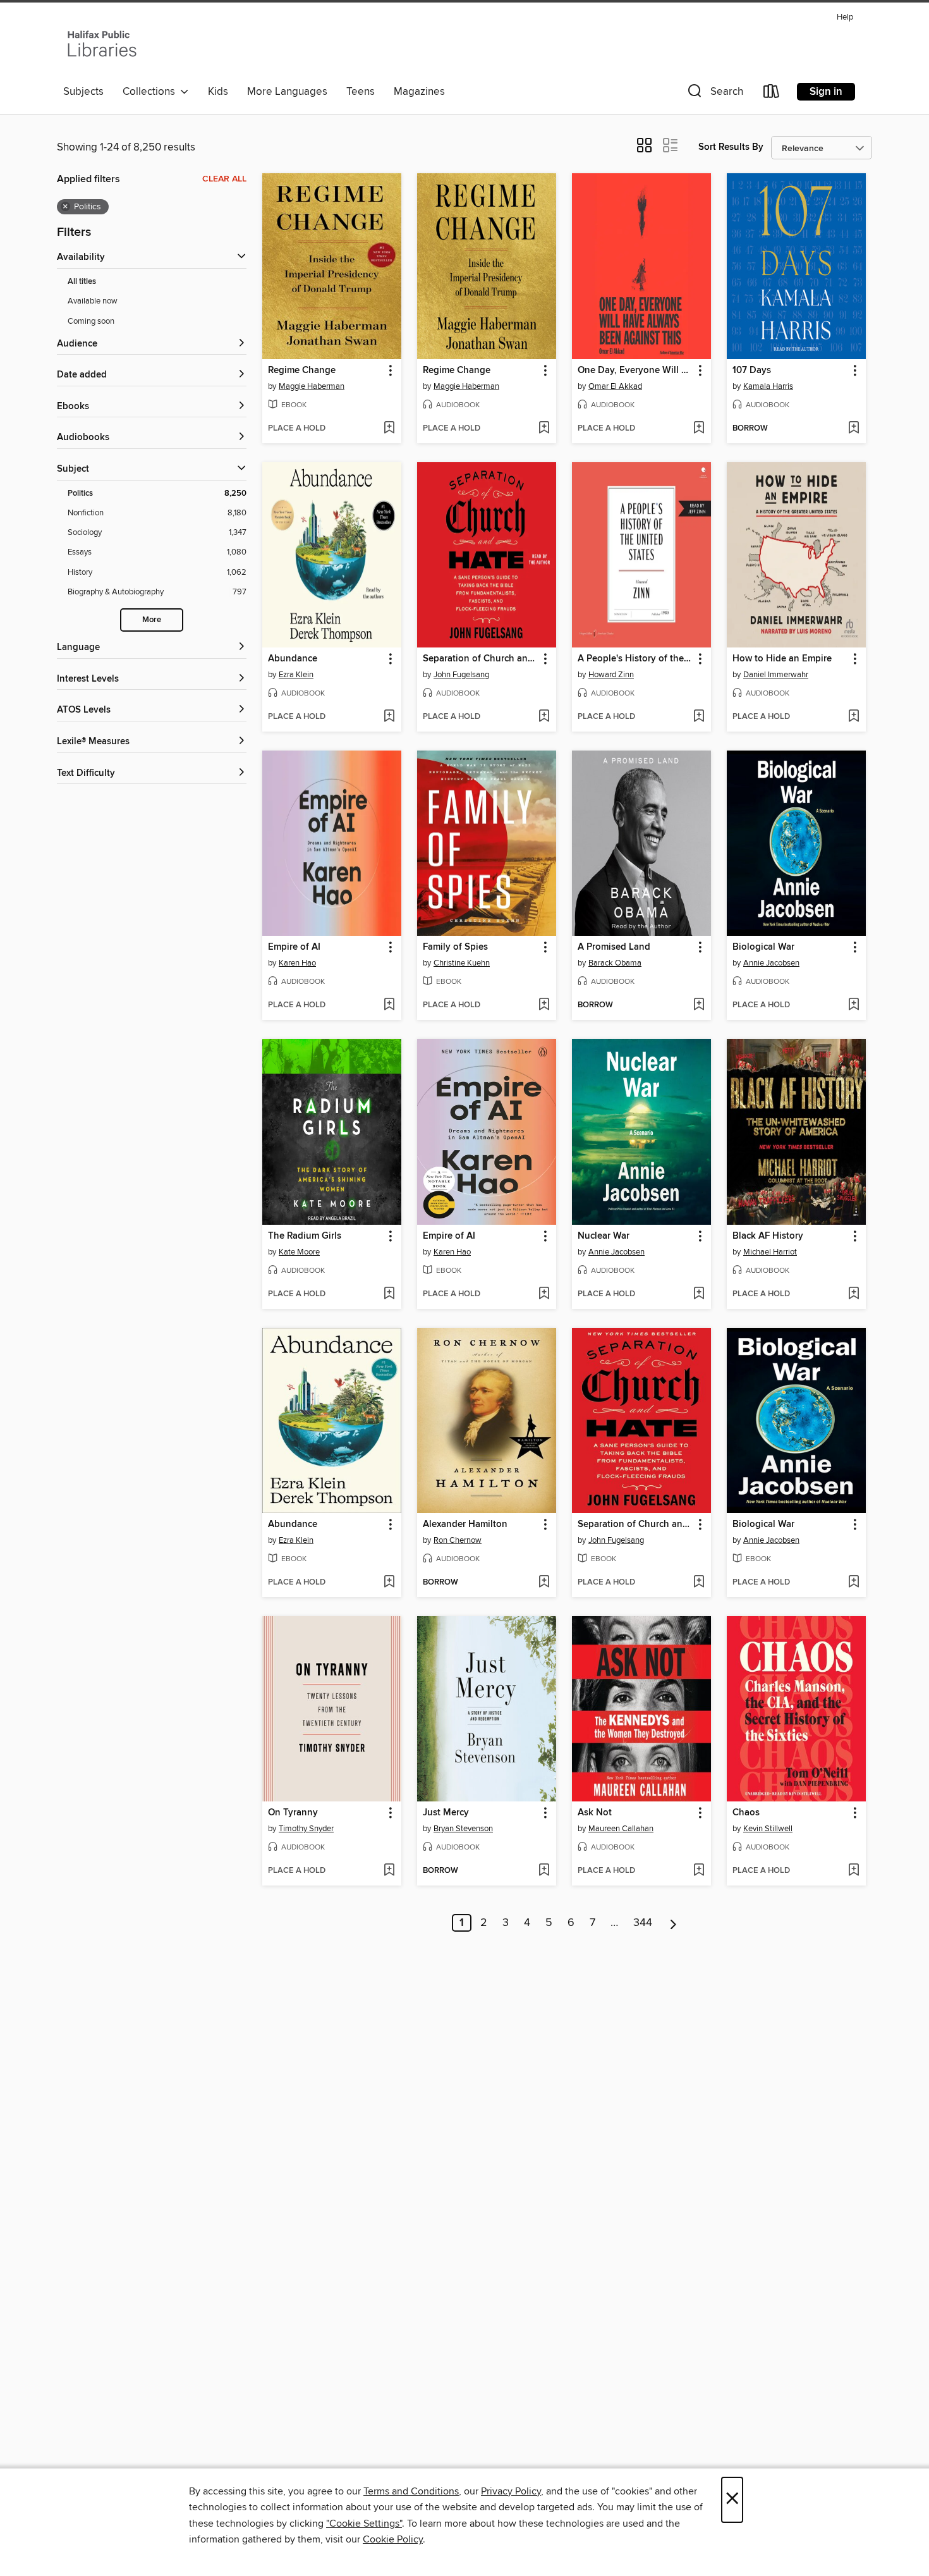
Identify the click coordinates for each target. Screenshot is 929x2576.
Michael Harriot (770, 1252)
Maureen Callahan (621, 1829)
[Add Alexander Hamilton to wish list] (544, 1583)
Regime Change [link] (302, 371)
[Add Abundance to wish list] (389, 717)
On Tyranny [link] (293, 1813)
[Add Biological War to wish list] (853, 1005)
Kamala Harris (768, 386)
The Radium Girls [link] (305, 1236)
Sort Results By (731, 147)
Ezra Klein (296, 675)
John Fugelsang (461, 675)
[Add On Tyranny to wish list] (389, 1871)
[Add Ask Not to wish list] (699, 1871)
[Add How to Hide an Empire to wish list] (853, 717)
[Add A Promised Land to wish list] (699, 1005)
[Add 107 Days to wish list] (853, 429)
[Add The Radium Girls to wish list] (389, 1294)
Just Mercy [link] (446, 1813)
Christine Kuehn (462, 963)
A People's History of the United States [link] (635, 659)
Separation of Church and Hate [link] (481, 659)
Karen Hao (297, 963)
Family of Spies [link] (455, 947)
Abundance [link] (293, 659)
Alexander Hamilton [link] (465, 1524)
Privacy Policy (511, 2491)
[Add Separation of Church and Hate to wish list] (544, 717)
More (152, 620)
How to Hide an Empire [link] (782, 659)
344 (643, 1923)
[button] (714, 94)
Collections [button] (151, 92)
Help (845, 17)
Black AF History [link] (768, 1236)
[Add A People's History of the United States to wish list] (699, 717)
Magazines (419, 92)
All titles (82, 282)
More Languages (287, 92)
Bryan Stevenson (463, 1829)
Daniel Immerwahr (776, 675)
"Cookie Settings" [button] (364, 2524)
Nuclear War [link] (604, 1236)
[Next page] (673, 1923)
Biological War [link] (763, 947)
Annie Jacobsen (771, 963)
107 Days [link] (752, 371)
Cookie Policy (393, 2539)
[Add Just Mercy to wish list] (544, 1871)
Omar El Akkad (615, 386)
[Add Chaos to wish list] (853, 1871)
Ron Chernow (458, 1540)
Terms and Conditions (411, 2491)
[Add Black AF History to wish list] (853, 1294)
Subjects (83, 92)
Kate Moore (299, 1252)
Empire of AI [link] (294, 947)
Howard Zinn (611, 675)
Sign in (826, 92)
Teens (361, 92)
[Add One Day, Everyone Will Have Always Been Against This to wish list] (699, 429)
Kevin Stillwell (768, 1829)
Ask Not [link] (595, 1813)
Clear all (224, 179)
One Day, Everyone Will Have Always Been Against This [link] (635, 371)
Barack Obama (615, 963)
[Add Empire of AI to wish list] (389, 1005)
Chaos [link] (746, 1813)
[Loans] (772, 94)
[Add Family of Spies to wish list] (544, 1005)
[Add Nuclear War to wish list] (699, 1294)
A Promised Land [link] (614, 947)
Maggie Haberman (312, 386)
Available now (93, 301)
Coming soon (91, 321)
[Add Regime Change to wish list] (389, 429)
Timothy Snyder (306, 1829)
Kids (218, 92)
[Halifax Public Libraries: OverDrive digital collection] (102, 44)
